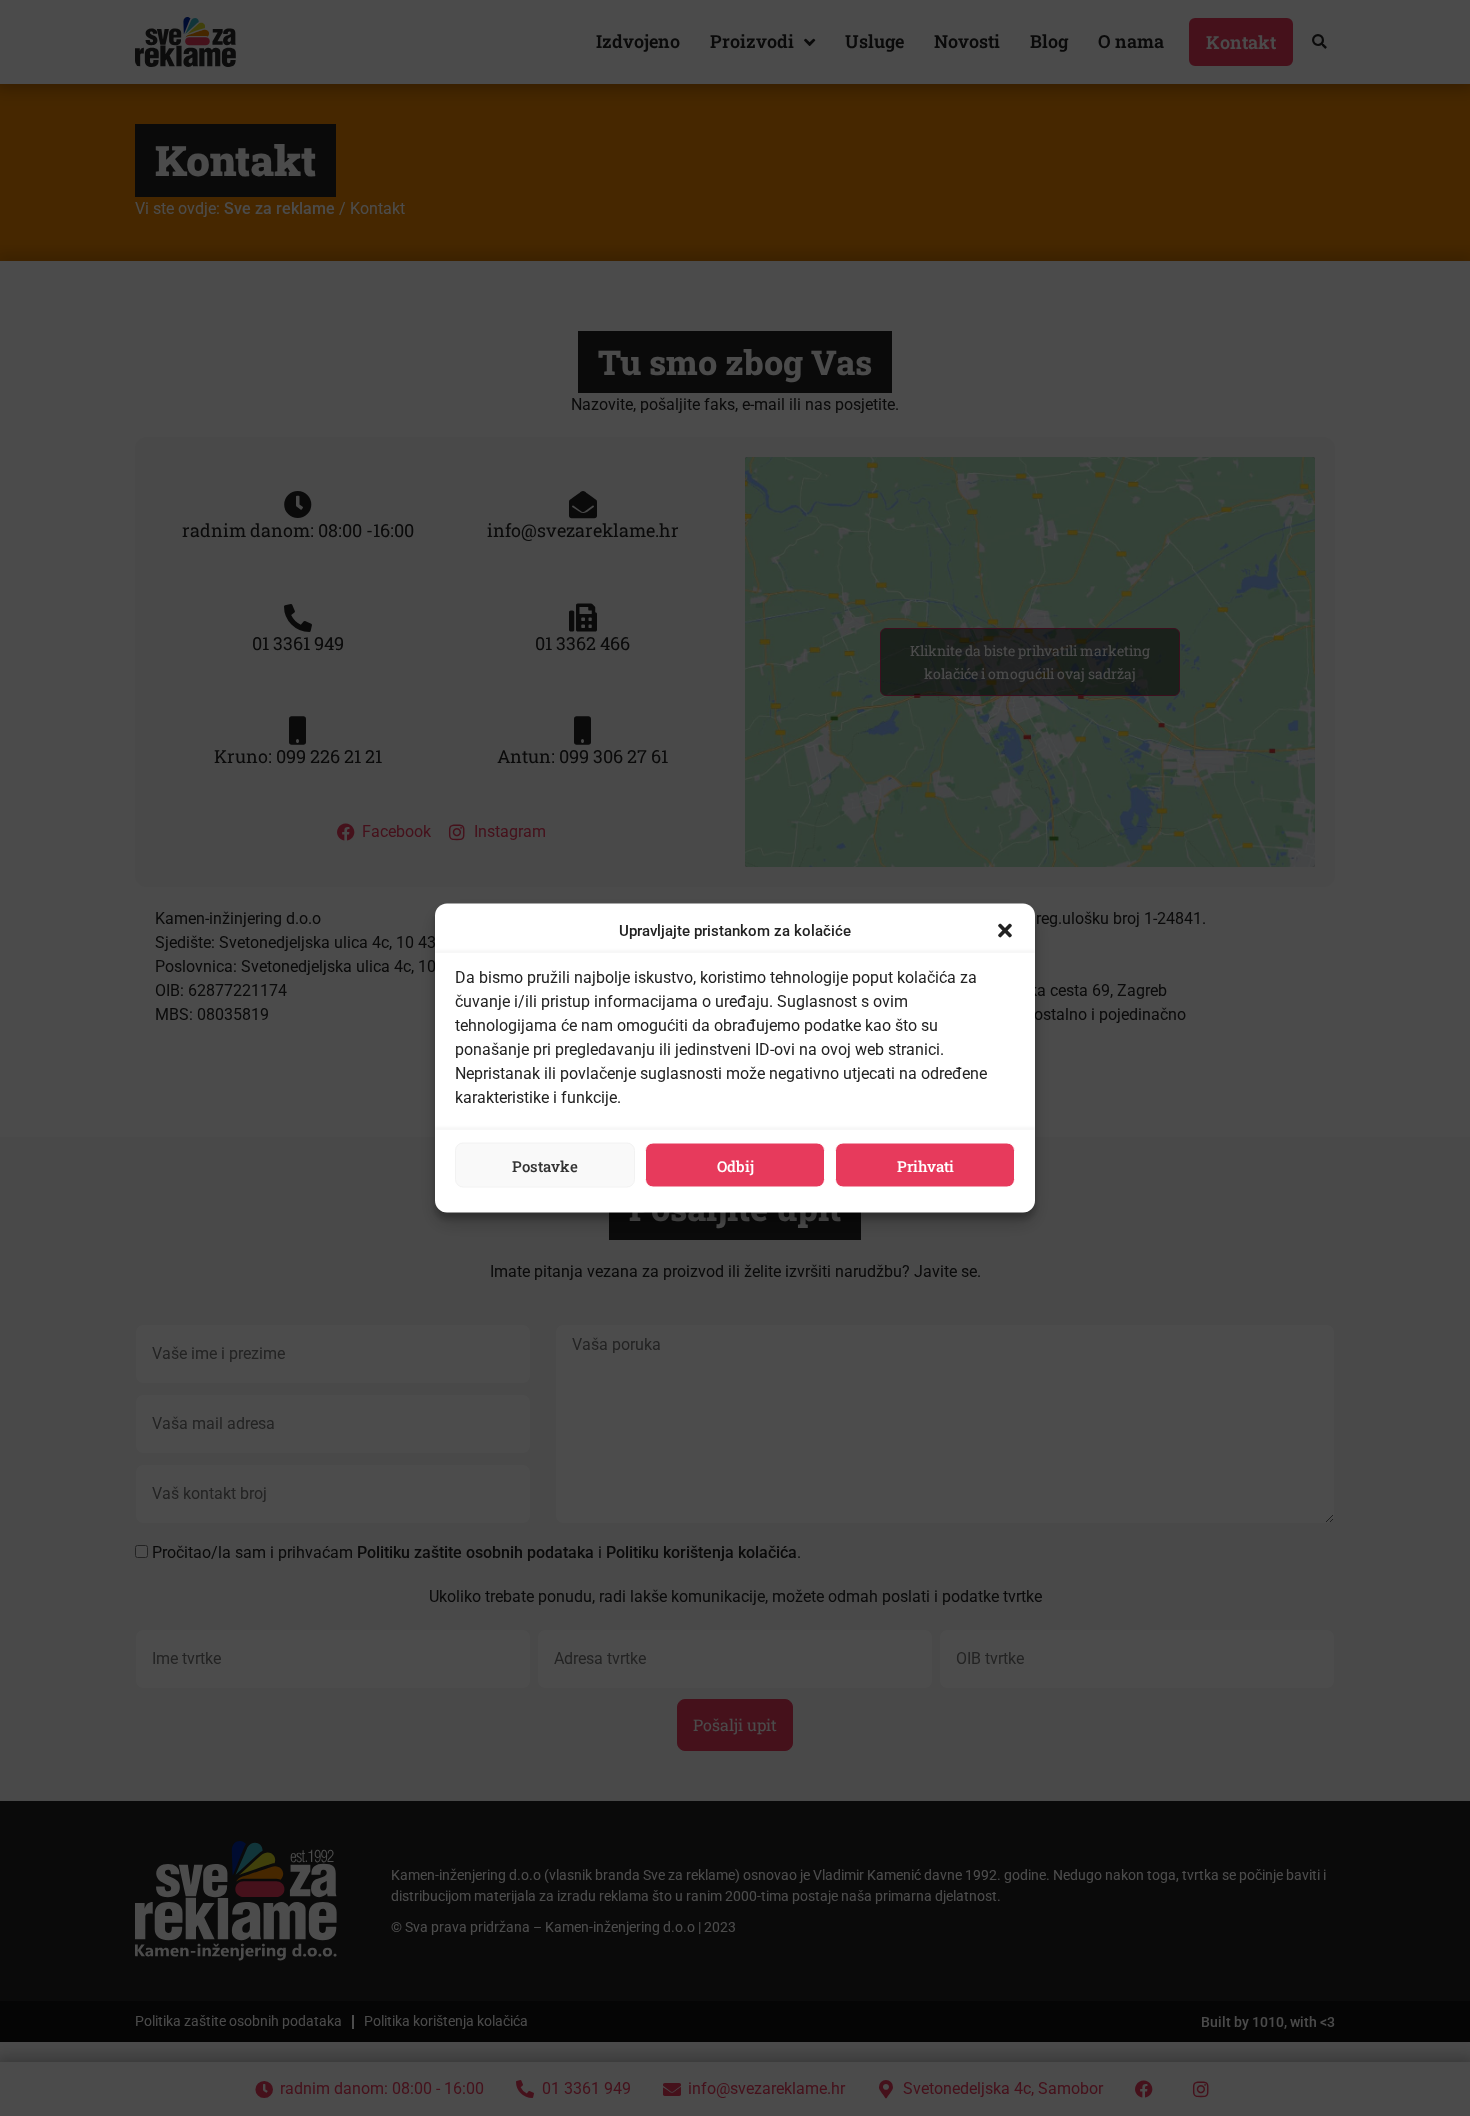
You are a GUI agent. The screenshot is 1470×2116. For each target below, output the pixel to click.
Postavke (545, 1165)
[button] (1005, 931)
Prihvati (925, 1165)
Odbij (735, 1165)
